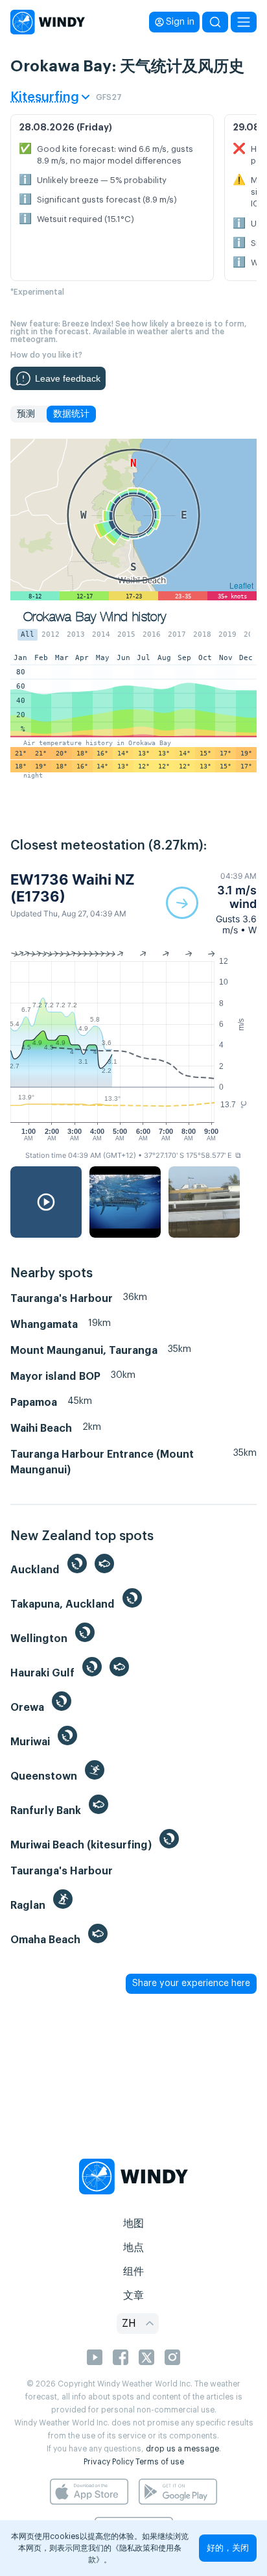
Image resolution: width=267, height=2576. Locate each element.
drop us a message (182, 2449)
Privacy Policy (109, 2462)
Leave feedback (68, 378)
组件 (133, 2272)
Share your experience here (191, 1983)
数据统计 (71, 414)
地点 (133, 2248)
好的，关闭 (228, 2548)
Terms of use (160, 2462)
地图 (133, 2224)
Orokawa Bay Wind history (95, 617)
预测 (26, 414)
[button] (211, 903)
